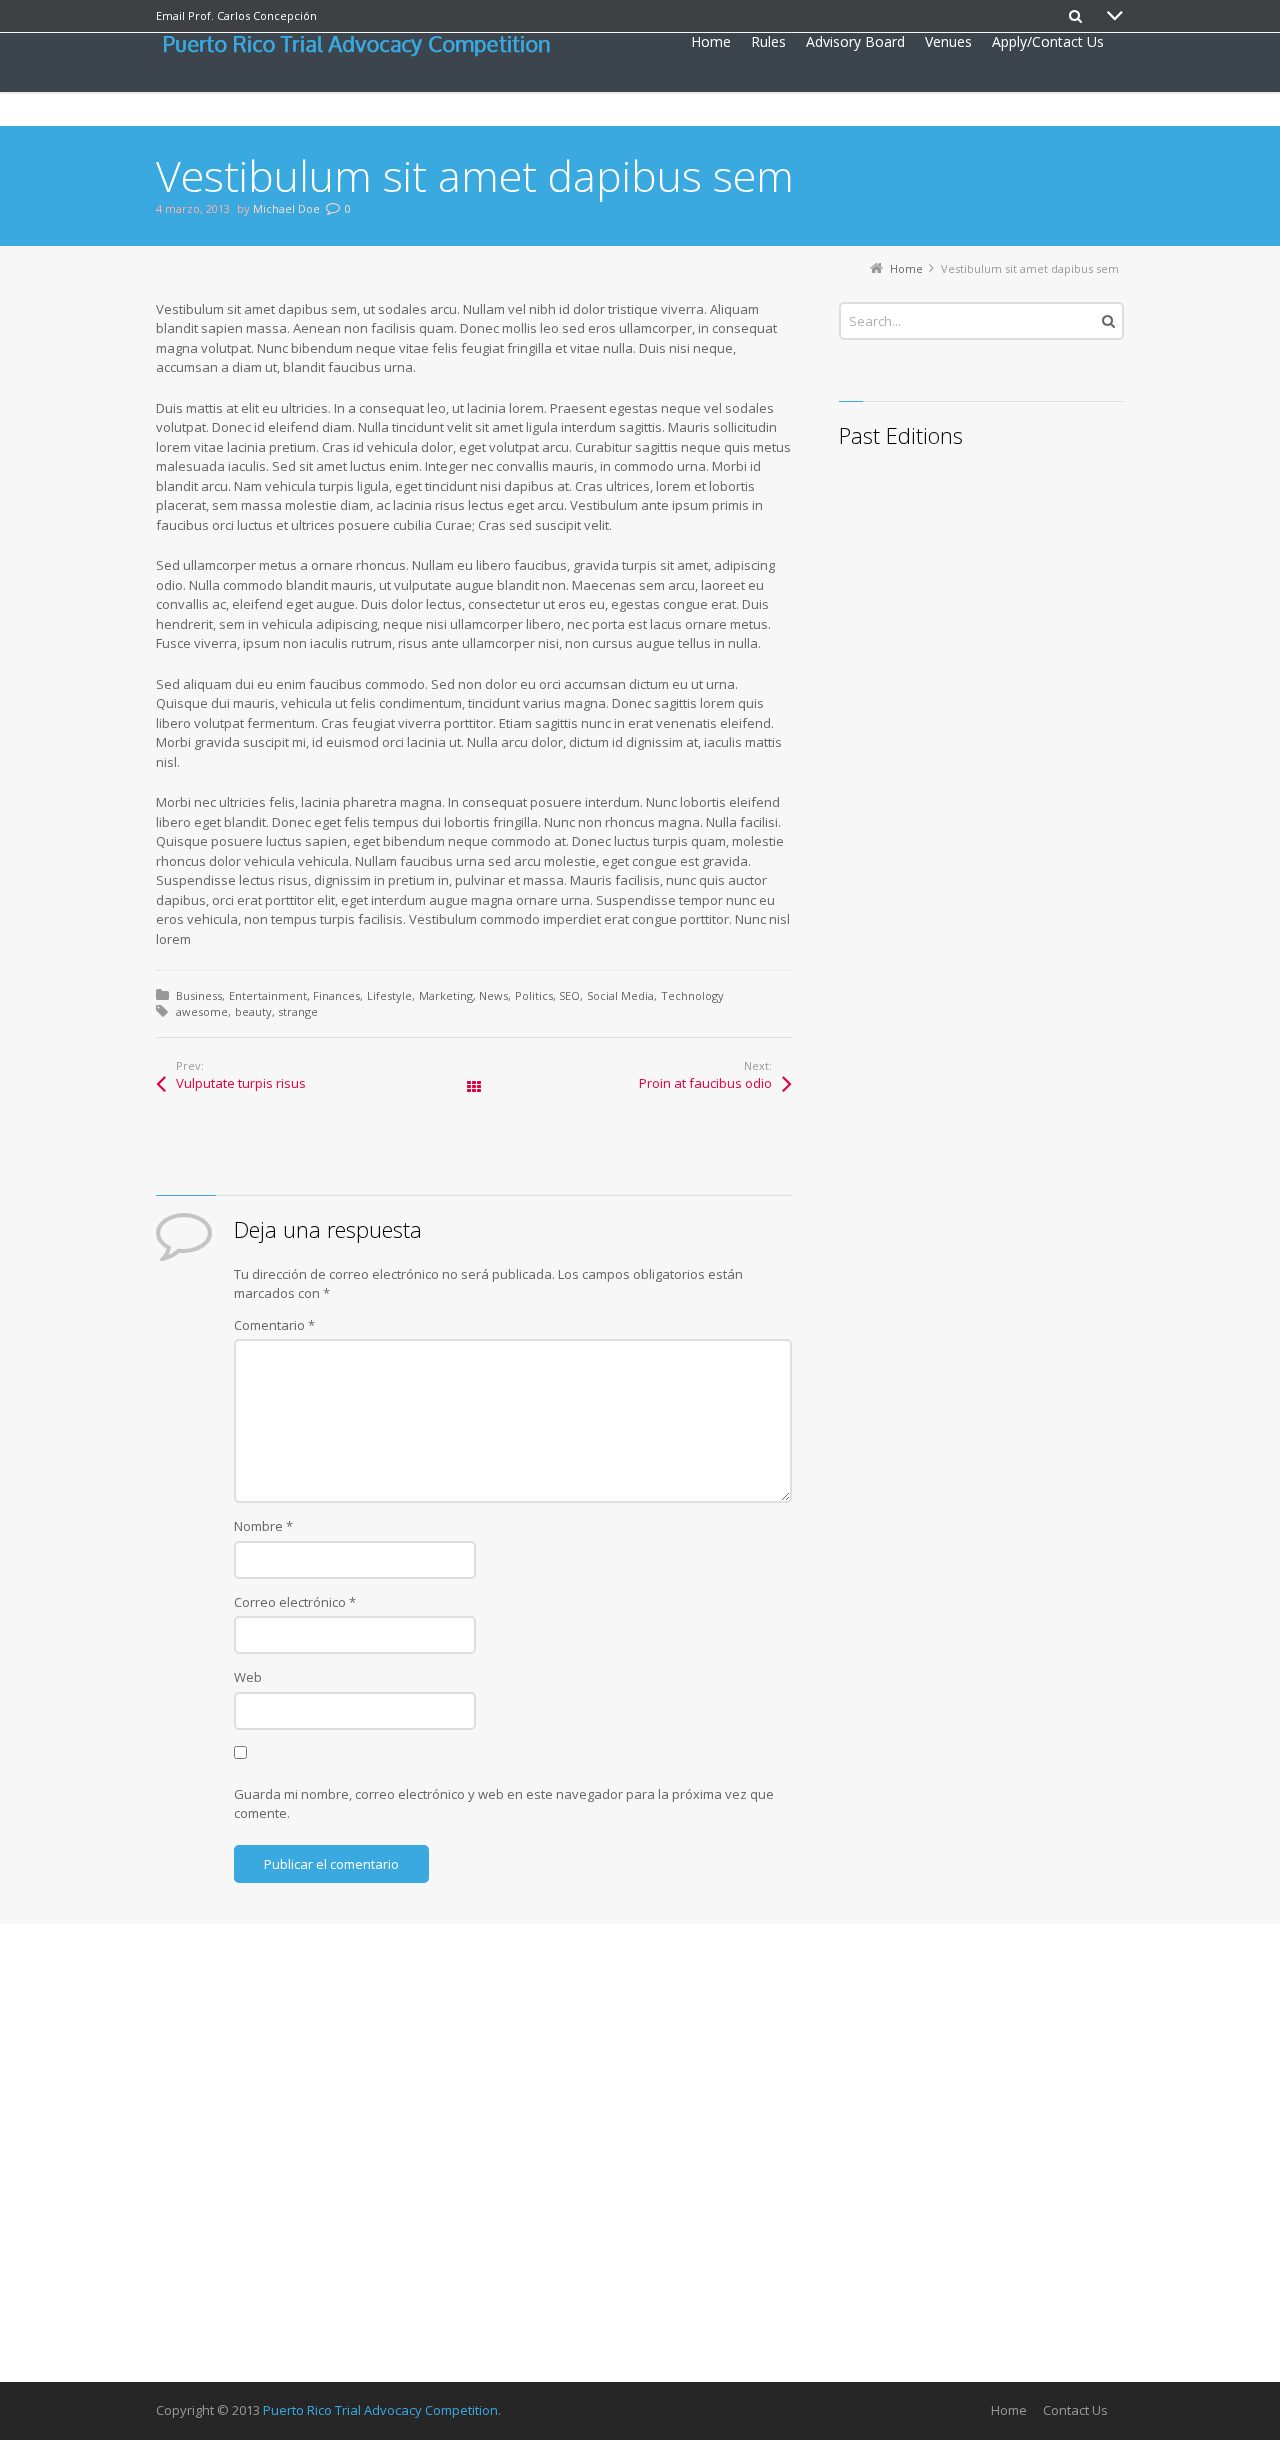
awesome (202, 1011)
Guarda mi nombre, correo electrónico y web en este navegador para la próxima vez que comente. (504, 1804)
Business (199, 995)
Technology (692, 995)
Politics (534, 995)
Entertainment (268, 995)
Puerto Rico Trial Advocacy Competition (380, 2410)
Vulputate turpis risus (241, 1083)
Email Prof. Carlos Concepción (236, 15)
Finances (336, 995)
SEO (569, 995)
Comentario (274, 1325)
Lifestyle (389, 995)
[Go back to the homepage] (362, 46)
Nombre (263, 1526)
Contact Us (1075, 2410)
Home (1009, 2410)
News (493, 995)
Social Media (620, 995)
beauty (253, 1011)
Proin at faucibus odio (705, 1083)
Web (248, 1677)
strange (298, 1011)
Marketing (446, 995)
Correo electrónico (295, 1602)
